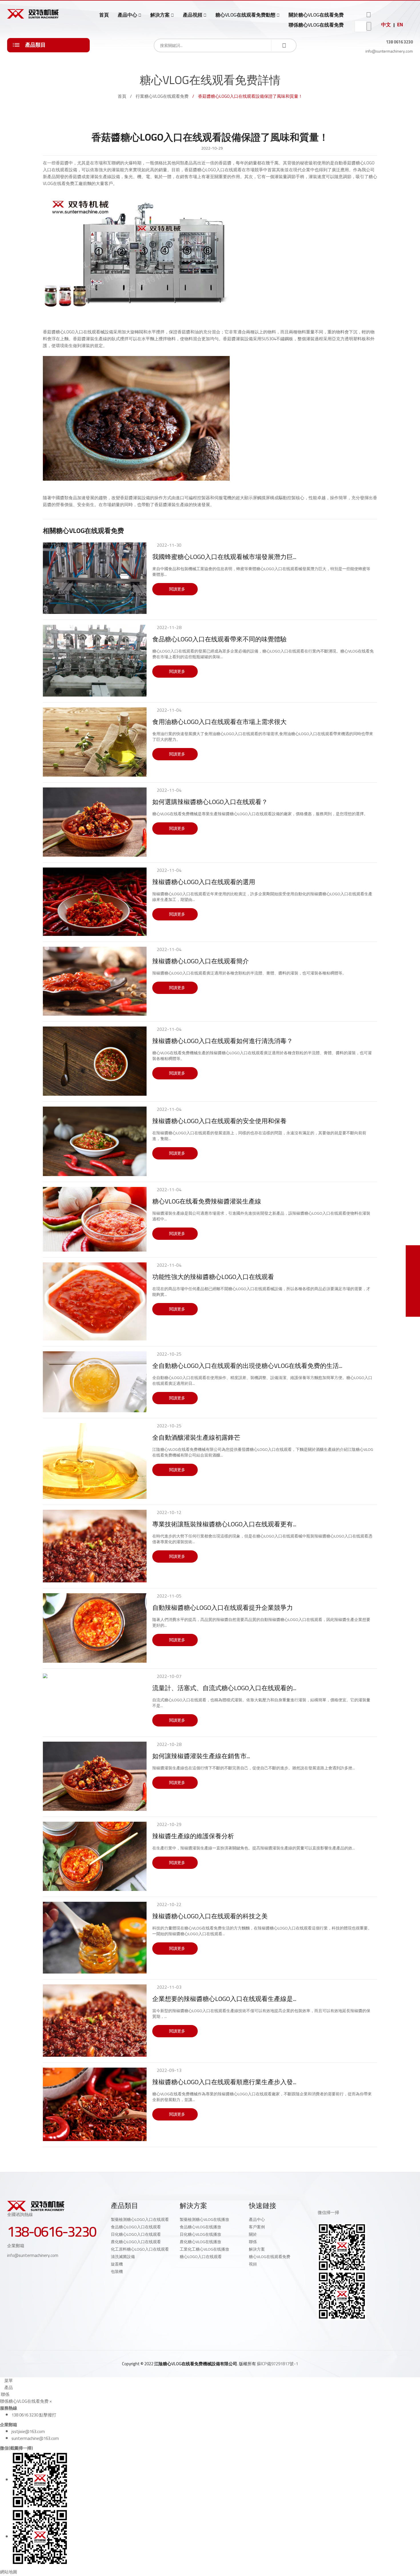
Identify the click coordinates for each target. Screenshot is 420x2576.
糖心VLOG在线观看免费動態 (245, 15)
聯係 (253, 2242)
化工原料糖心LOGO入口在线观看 (140, 2249)
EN (400, 25)
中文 (386, 25)
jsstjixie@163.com (28, 2431)
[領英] (345, 2330)
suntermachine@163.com (35, 2438)
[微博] (332, 2330)
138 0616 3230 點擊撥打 (34, 2415)
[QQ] (320, 2330)
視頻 (253, 2264)
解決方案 (160, 15)
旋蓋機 (117, 2264)
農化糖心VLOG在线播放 (200, 2242)
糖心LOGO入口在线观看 (201, 2257)
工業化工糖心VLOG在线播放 (204, 2249)
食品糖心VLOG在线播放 (200, 2227)
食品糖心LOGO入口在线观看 (136, 2227)
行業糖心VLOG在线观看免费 (162, 96)
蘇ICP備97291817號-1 (277, 2364)
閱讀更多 (177, 589)
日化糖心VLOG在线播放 (200, 2234)
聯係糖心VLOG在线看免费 (316, 25)
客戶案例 (257, 2227)
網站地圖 (9, 2572)
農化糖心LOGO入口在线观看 (136, 2242)
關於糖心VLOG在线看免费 (316, 15)
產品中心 (127, 15)
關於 (253, 2234)
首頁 (104, 15)
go (369, 26)
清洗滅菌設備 (123, 2257)
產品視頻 (193, 15)
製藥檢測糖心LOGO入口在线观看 (140, 2219)
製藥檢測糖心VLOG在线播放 (204, 2219)
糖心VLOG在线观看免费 (270, 2257)
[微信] (357, 2330)
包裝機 (117, 2271)
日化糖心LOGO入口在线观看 (136, 2234)
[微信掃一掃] (413, 1252)
